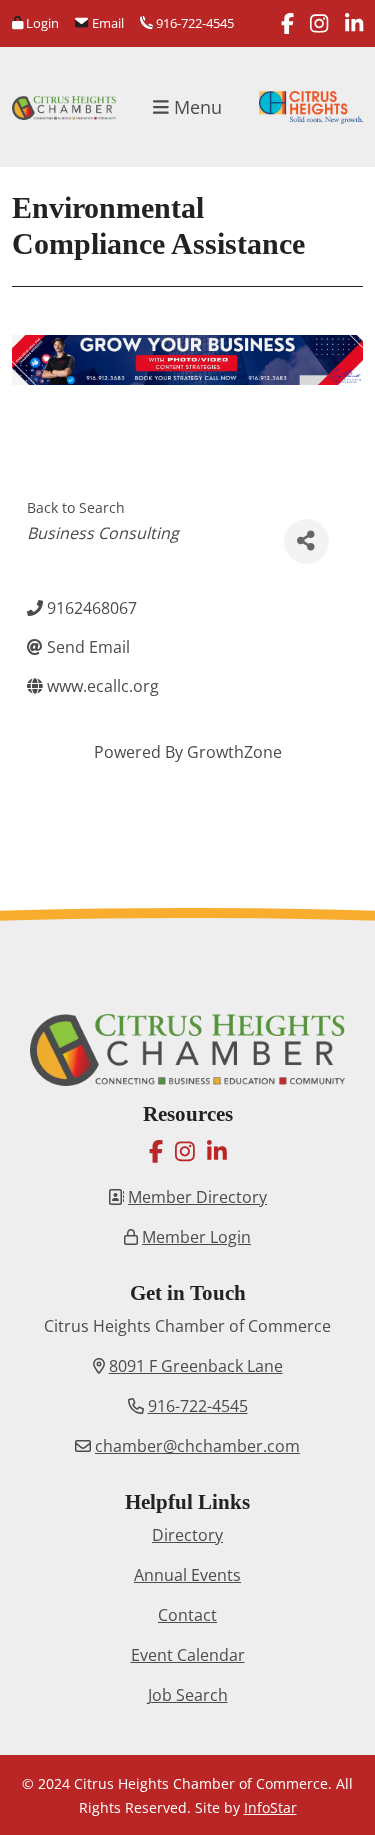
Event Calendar (188, 1655)
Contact (187, 1615)
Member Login (196, 1237)
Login (41, 23)
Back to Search (76, 507)
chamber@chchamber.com (197, 1446)
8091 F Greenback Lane (196, 1366)
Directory (187, 1535)
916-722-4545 (193, 23)
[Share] (306, 541)
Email (106, 23)
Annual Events (187, 1575)
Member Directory (197, 1197)
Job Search (188, 1695)
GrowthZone (234, 752)
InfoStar (270, 1807)
